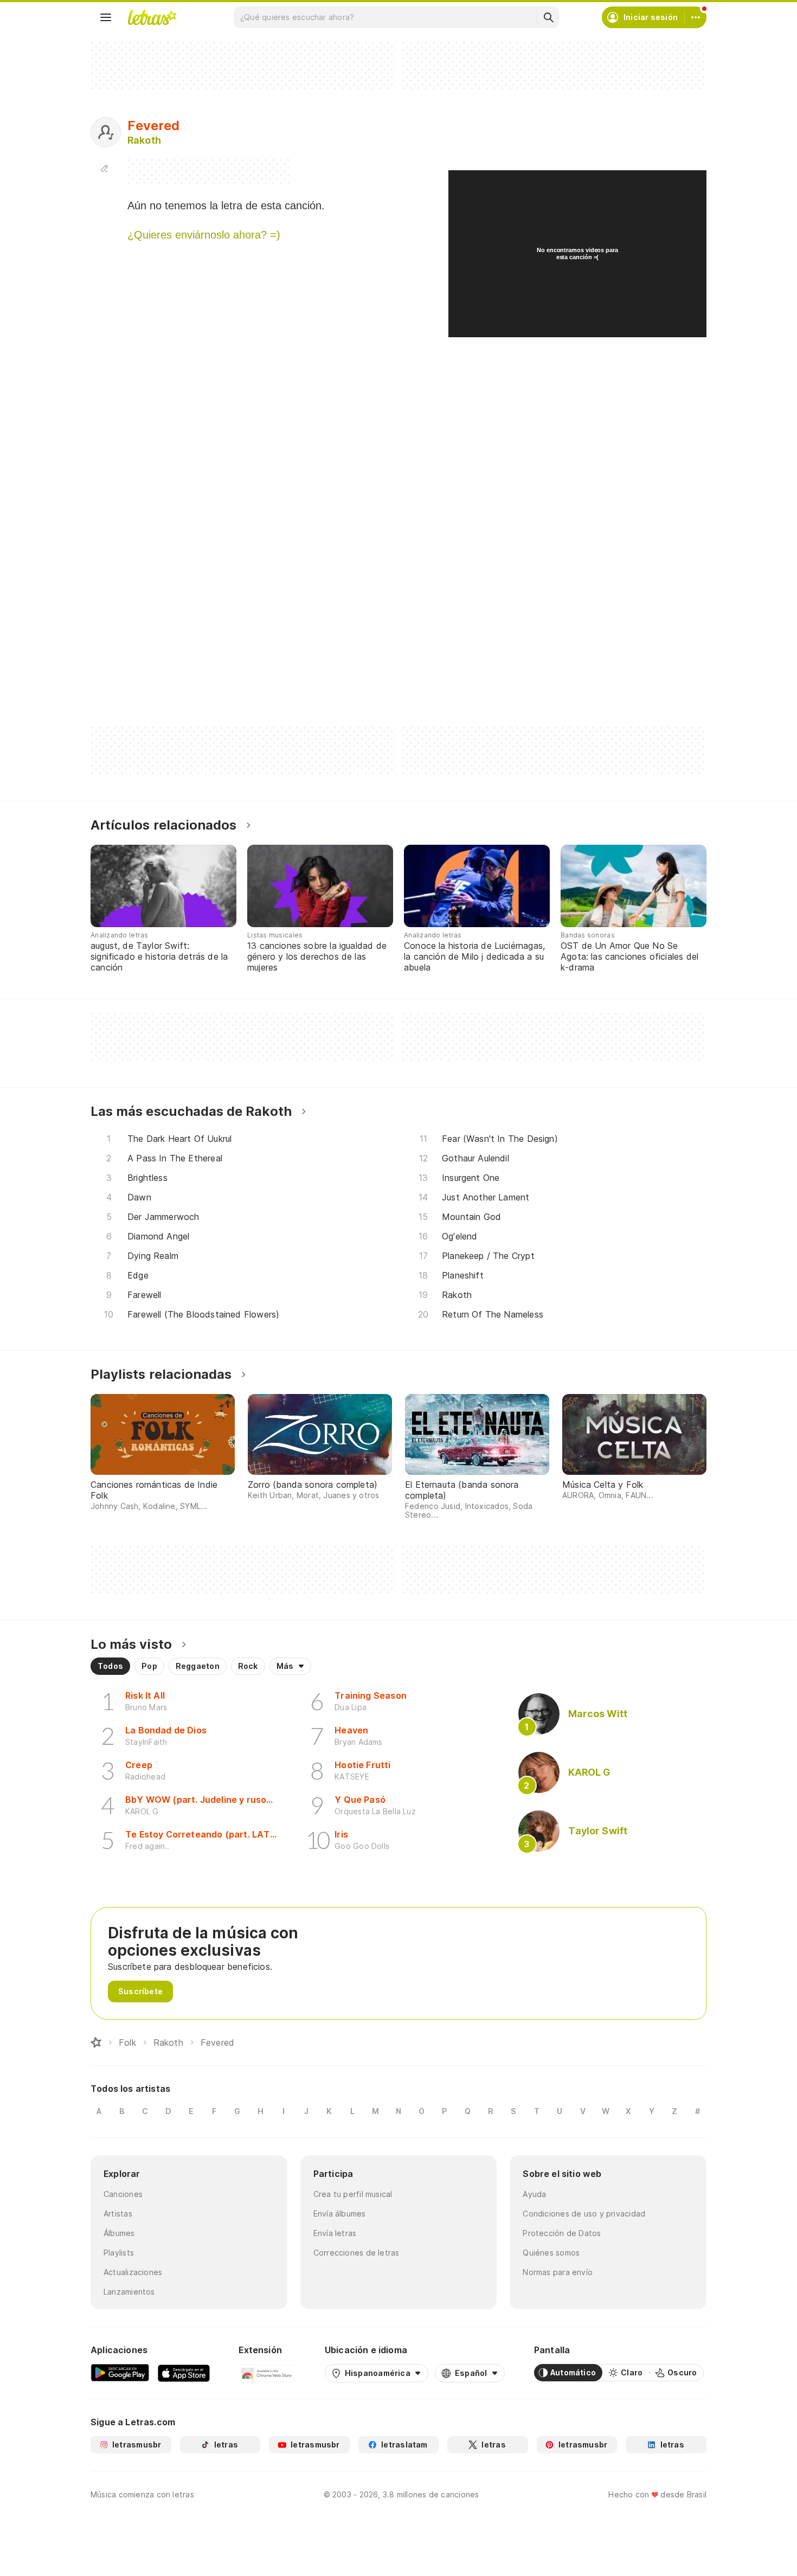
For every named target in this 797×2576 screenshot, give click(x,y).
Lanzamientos (129, 2292)
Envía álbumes (340, 2214)
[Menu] (106, 17)
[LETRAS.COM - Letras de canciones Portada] (152, 17)
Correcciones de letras (356, 2253)
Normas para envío (558, 2272)
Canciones (123, 2194)
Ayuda (534, 2194)
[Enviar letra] (105, 168)
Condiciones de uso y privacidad (584, 2214)
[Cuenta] (696, 17)
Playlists (119, 2253)
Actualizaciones (133, 2272)
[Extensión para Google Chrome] (267, 2373)
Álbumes (119, 2233)
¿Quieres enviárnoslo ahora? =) (204, 235)
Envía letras (335, 2233)
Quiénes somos (551, 2253)
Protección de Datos (562, 2233)
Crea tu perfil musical (353, 2194)
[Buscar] (548, 17)
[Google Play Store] (120, 2373)
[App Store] (184, 2373)
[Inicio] (96, 2042)
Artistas (118, 2214)
